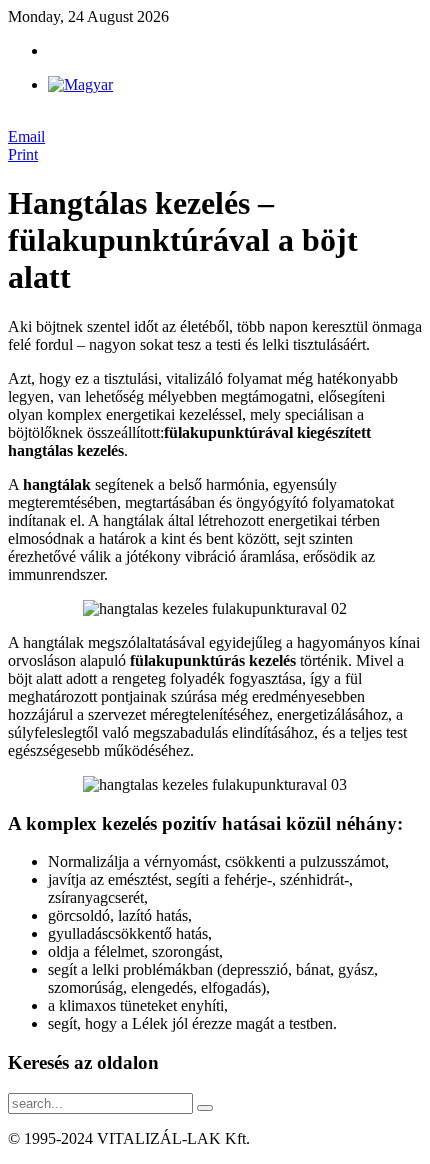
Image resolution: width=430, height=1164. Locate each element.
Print (23, 154)
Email (26, 136)
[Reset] (205, 1108)
